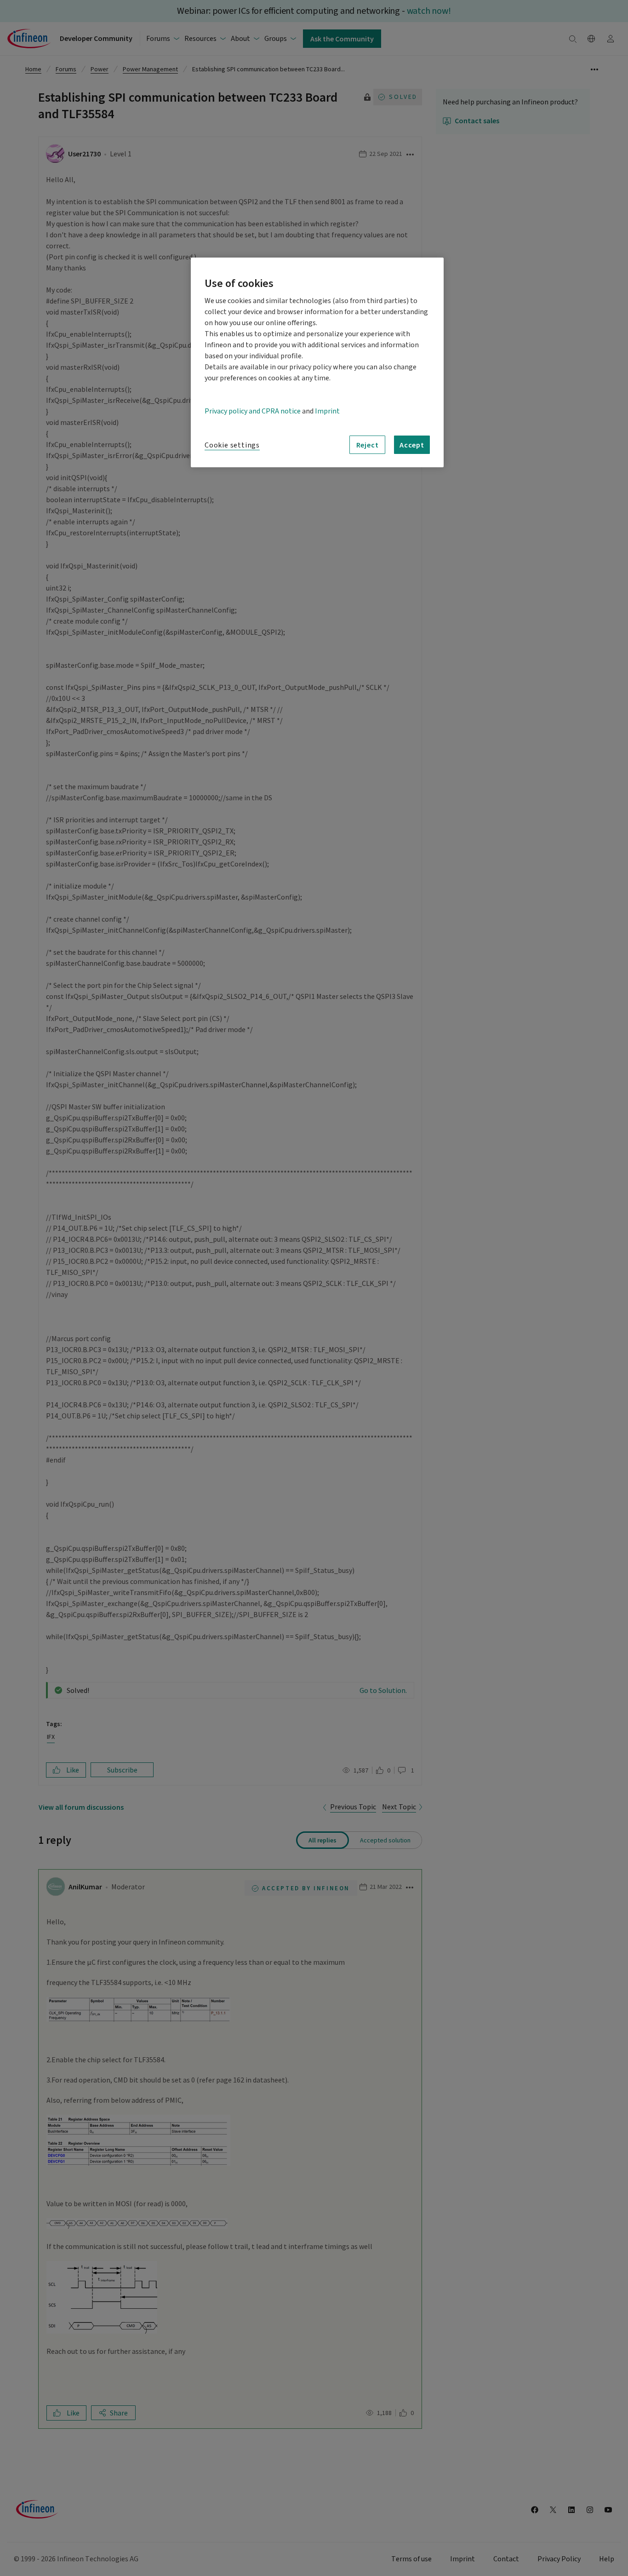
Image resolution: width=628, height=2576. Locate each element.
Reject (368, 445)
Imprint (327, 411)
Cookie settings (232, 445)
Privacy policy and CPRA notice (253, 411)
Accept (412, 445)
